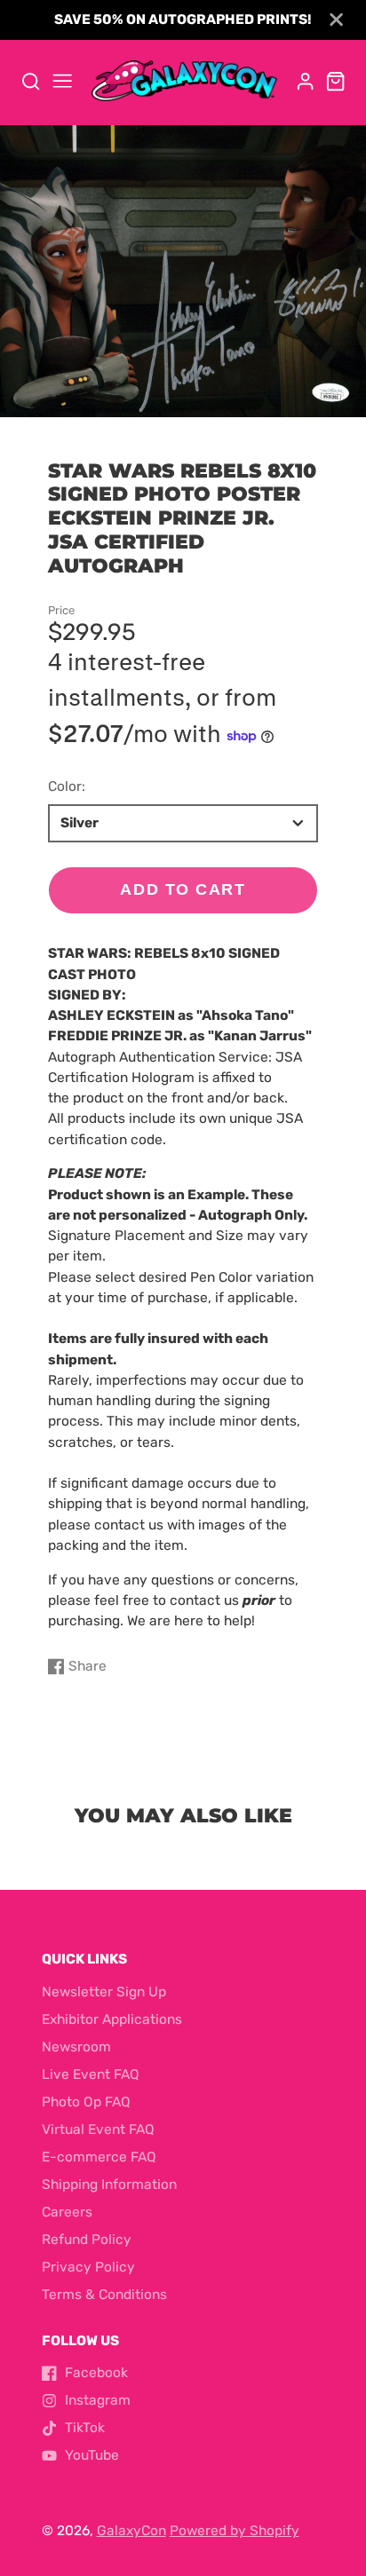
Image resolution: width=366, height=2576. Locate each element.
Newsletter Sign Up (104, 1992)
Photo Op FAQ (86, 2102)
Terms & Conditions (104, 2295)
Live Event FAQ (91, 2074)
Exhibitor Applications (112, 2019)
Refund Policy (87, 2240)
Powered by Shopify (235, 2531)
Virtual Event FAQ (98, 2130)
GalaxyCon (131, 2531)
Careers (67, 2212)
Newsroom (76, 2047)
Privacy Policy (88, 2267)
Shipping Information (109, 2185)
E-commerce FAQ (99, 2157)
